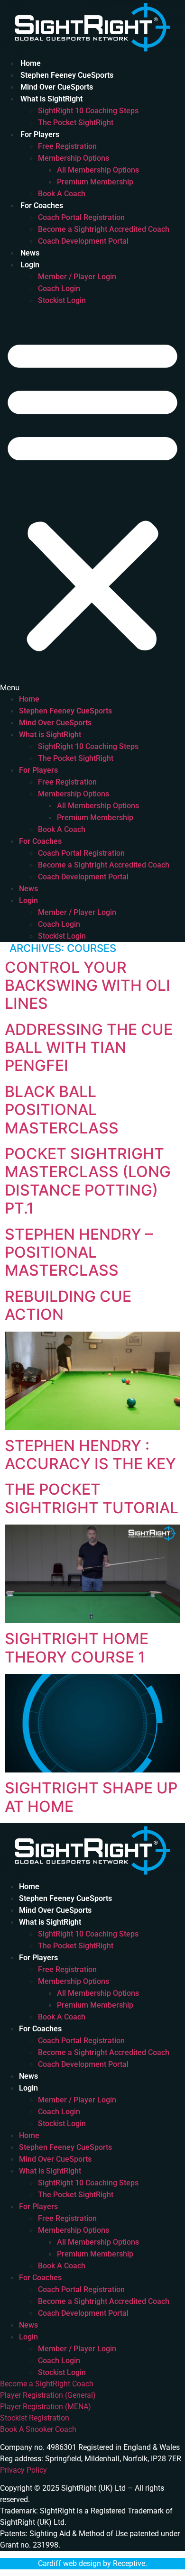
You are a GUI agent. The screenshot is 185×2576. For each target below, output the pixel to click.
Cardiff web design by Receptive (92, 2563)
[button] (92, 500)
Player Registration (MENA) (46, 2407)
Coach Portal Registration (81, 217)
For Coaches (42, 206)
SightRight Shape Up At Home (91, 1797)
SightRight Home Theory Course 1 (77, 1648)
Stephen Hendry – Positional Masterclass (79, 1252)
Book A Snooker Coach (38, 2429)
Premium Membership (95, 182)
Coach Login (59, 288)
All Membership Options (98, 170)
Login (30, 265)
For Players (40, 134)
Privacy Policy (23, 2470)
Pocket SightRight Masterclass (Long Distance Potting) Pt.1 (88, 1181)
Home (31, 63)
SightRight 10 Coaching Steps (88, 111)
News (30, 253)
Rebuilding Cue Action (68, 1305)
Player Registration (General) (48, 2395)
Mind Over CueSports (57, 87)
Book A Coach (62, 194)
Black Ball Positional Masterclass (62, 1110)
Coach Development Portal (83, 241)
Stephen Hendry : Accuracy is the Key (90, 1455)
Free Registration (67, 146)
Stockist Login (62, 300)
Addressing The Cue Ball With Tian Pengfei (89, 1048)
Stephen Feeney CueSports (67, 75)
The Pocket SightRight (76, 123)
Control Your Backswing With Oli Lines (88, 986)
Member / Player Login (77, 277)
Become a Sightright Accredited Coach (104, 229)
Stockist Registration (35, 2418)
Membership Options (74, 158)
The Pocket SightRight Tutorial (92, 1498)
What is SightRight (51, 99)
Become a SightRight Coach (47, 2384)
